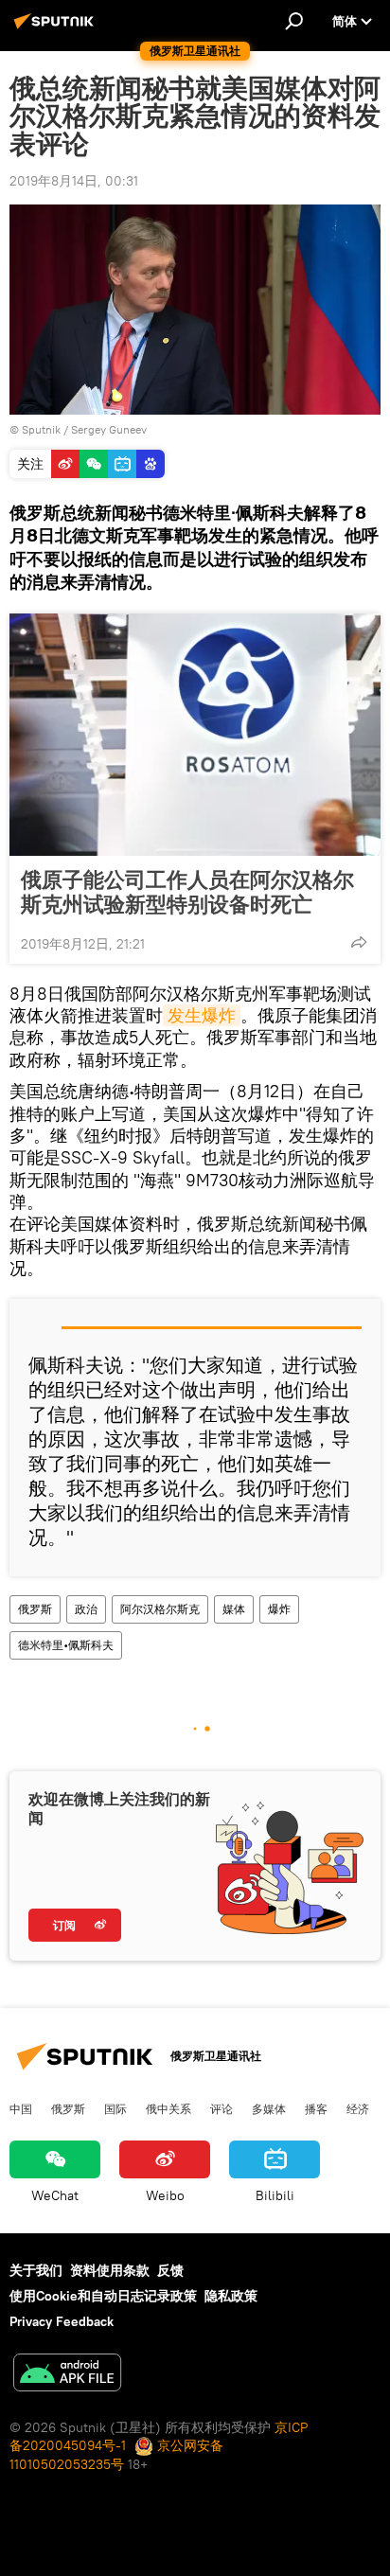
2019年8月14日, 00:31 (74, 181)
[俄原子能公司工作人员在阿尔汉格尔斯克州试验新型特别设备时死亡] (195, 735)
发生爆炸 (202, 1015)
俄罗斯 (35, 1609)
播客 (316, 2108)
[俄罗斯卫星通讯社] (57, 28)
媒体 (234, 1609)
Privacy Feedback (62, 2321)
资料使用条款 (110, 2270)
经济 (358, 2108)
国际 (115, 2108)
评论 (222, 2108)
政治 (86, 1609)
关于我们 (36, 2270)
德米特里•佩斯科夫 (66, 1645)
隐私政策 (231, 2296)
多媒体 (269, 2108)
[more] (359, 942)
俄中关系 (168, 2108)
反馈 (170, 2270)
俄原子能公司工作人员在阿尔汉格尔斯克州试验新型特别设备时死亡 (187, 892)
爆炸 (279, 1609)
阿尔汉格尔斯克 (160, 1609)
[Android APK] (67, 2375)
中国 (21, 2108)
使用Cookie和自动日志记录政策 (103, 2296)
